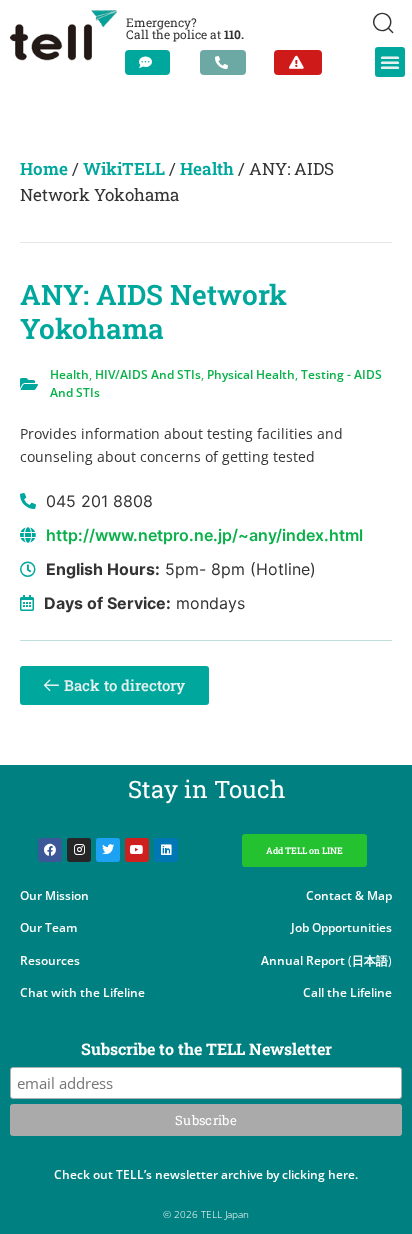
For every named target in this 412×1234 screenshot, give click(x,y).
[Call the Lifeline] (223, 62)
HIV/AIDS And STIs (148, 374)
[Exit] (298, 62)
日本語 (370, 960)
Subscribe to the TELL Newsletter (206, 1050)
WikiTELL (124, 168)
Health (207, 168)
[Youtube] (137, 850)
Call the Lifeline (347, 992)
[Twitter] (108, 850)
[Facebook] (50, 850)
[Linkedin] (166, 850)
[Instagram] (79, 850)
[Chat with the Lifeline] (147, 62)
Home (44, 168)
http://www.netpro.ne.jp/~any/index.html (204, 535)
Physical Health (251, 374)
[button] (390, 62)
